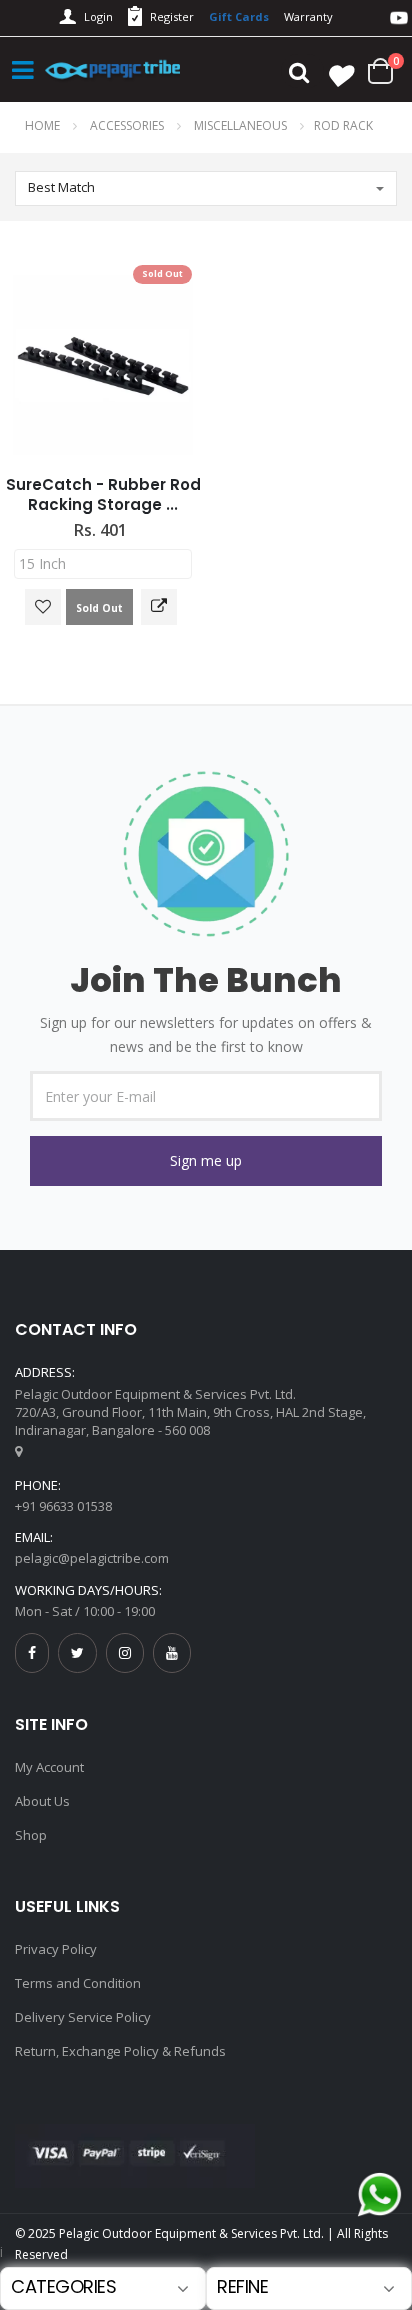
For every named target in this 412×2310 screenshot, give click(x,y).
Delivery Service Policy (83, 2017)
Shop (31, 1835)
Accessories (128, 125)
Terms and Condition (78, 1983)
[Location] (18, 1451)
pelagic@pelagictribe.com (92, 1558)
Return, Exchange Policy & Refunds (120, 2051)
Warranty (308, 16)
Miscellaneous (242, 125)
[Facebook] (32, 1652)
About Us (42, 1801)
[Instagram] (125, 1652)
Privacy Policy (56, 1949)
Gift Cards (239, 16)
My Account (49, 1767)
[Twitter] (77, 1652)
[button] (206, 1161)
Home (42, 125)
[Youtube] (172, 1652)
